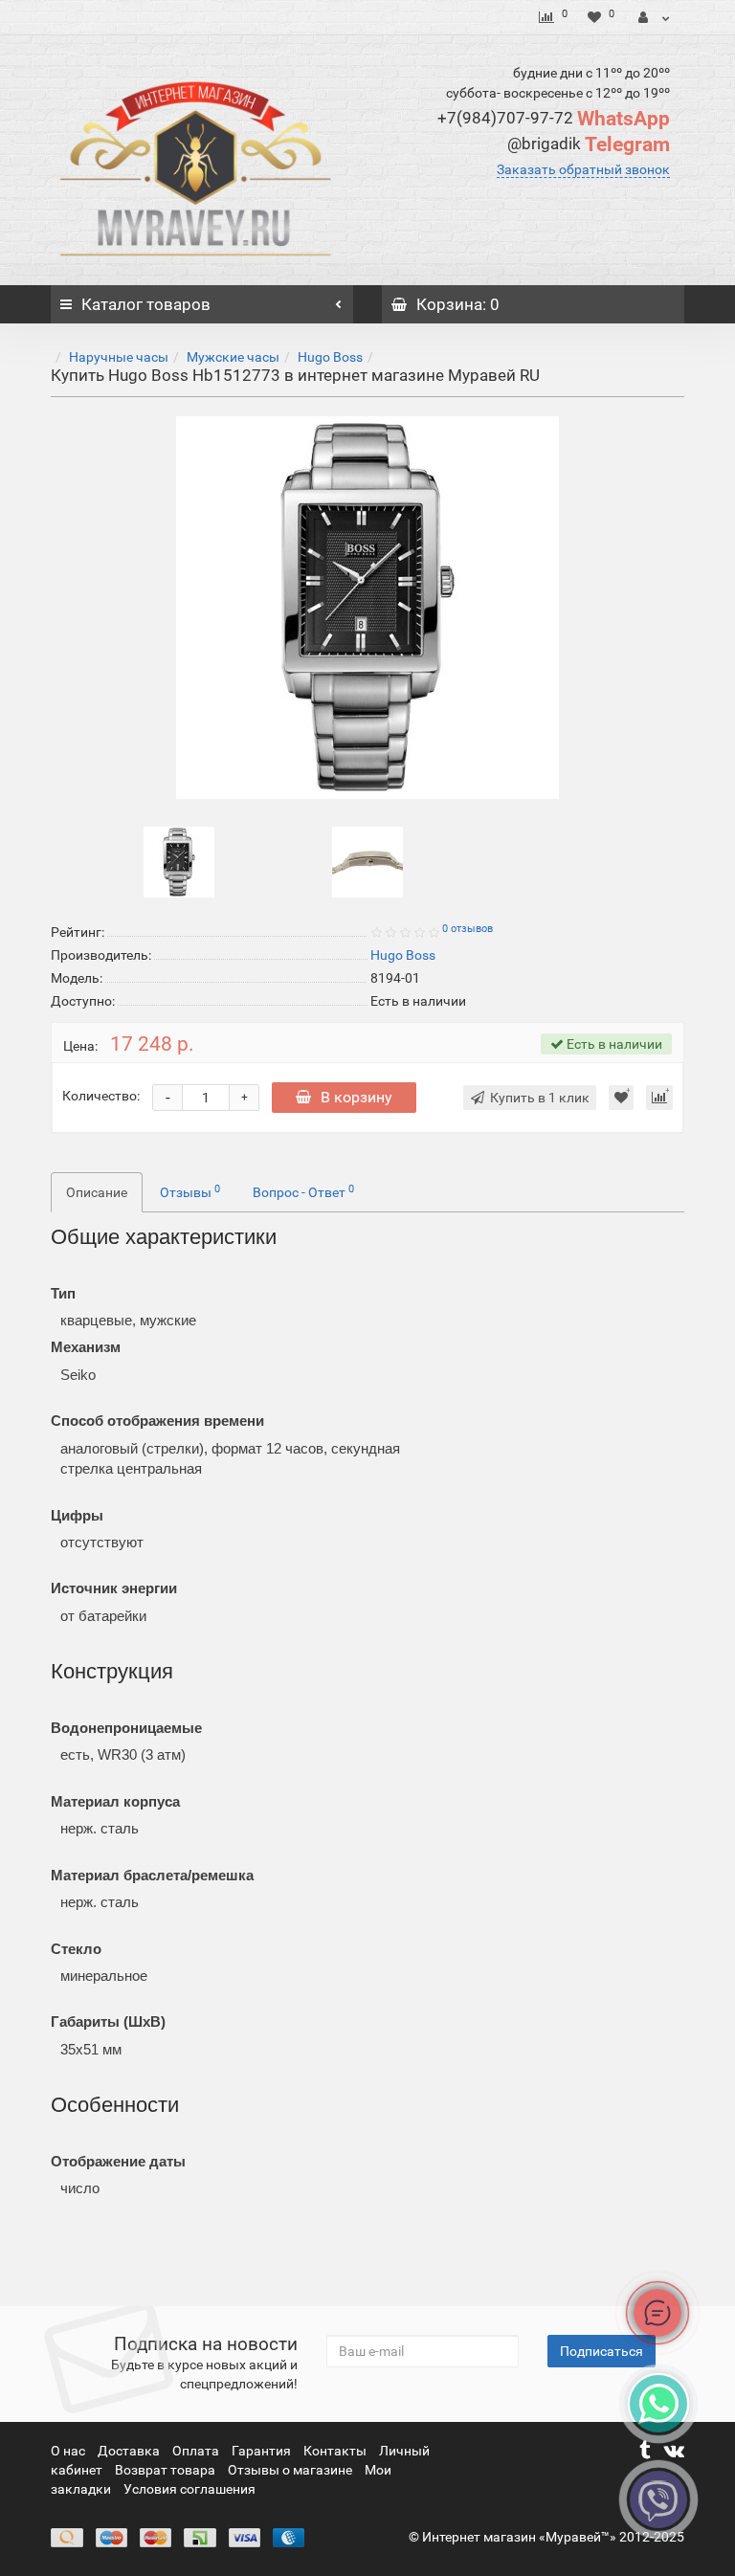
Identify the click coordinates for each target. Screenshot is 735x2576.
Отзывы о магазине (291, 2470)
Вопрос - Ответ (303, 1191)
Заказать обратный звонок (583, 169)
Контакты (336, 2451)
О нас (69, 2451)
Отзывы (190, 1191)
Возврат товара (167, 2470)
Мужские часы (233, 357)
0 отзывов (468, 929)
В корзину (356, 1097)
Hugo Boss (330, 357)
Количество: (101, 1096)
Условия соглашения (189, 2489)
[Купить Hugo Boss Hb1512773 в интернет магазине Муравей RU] (367, 608)
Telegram (589, 144)
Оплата (197, 2451)
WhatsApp (554, 119)
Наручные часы (119, 357)
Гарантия (263, 2451)
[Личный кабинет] (654, 17)
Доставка (130, 2451)
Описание (97, 1192)
